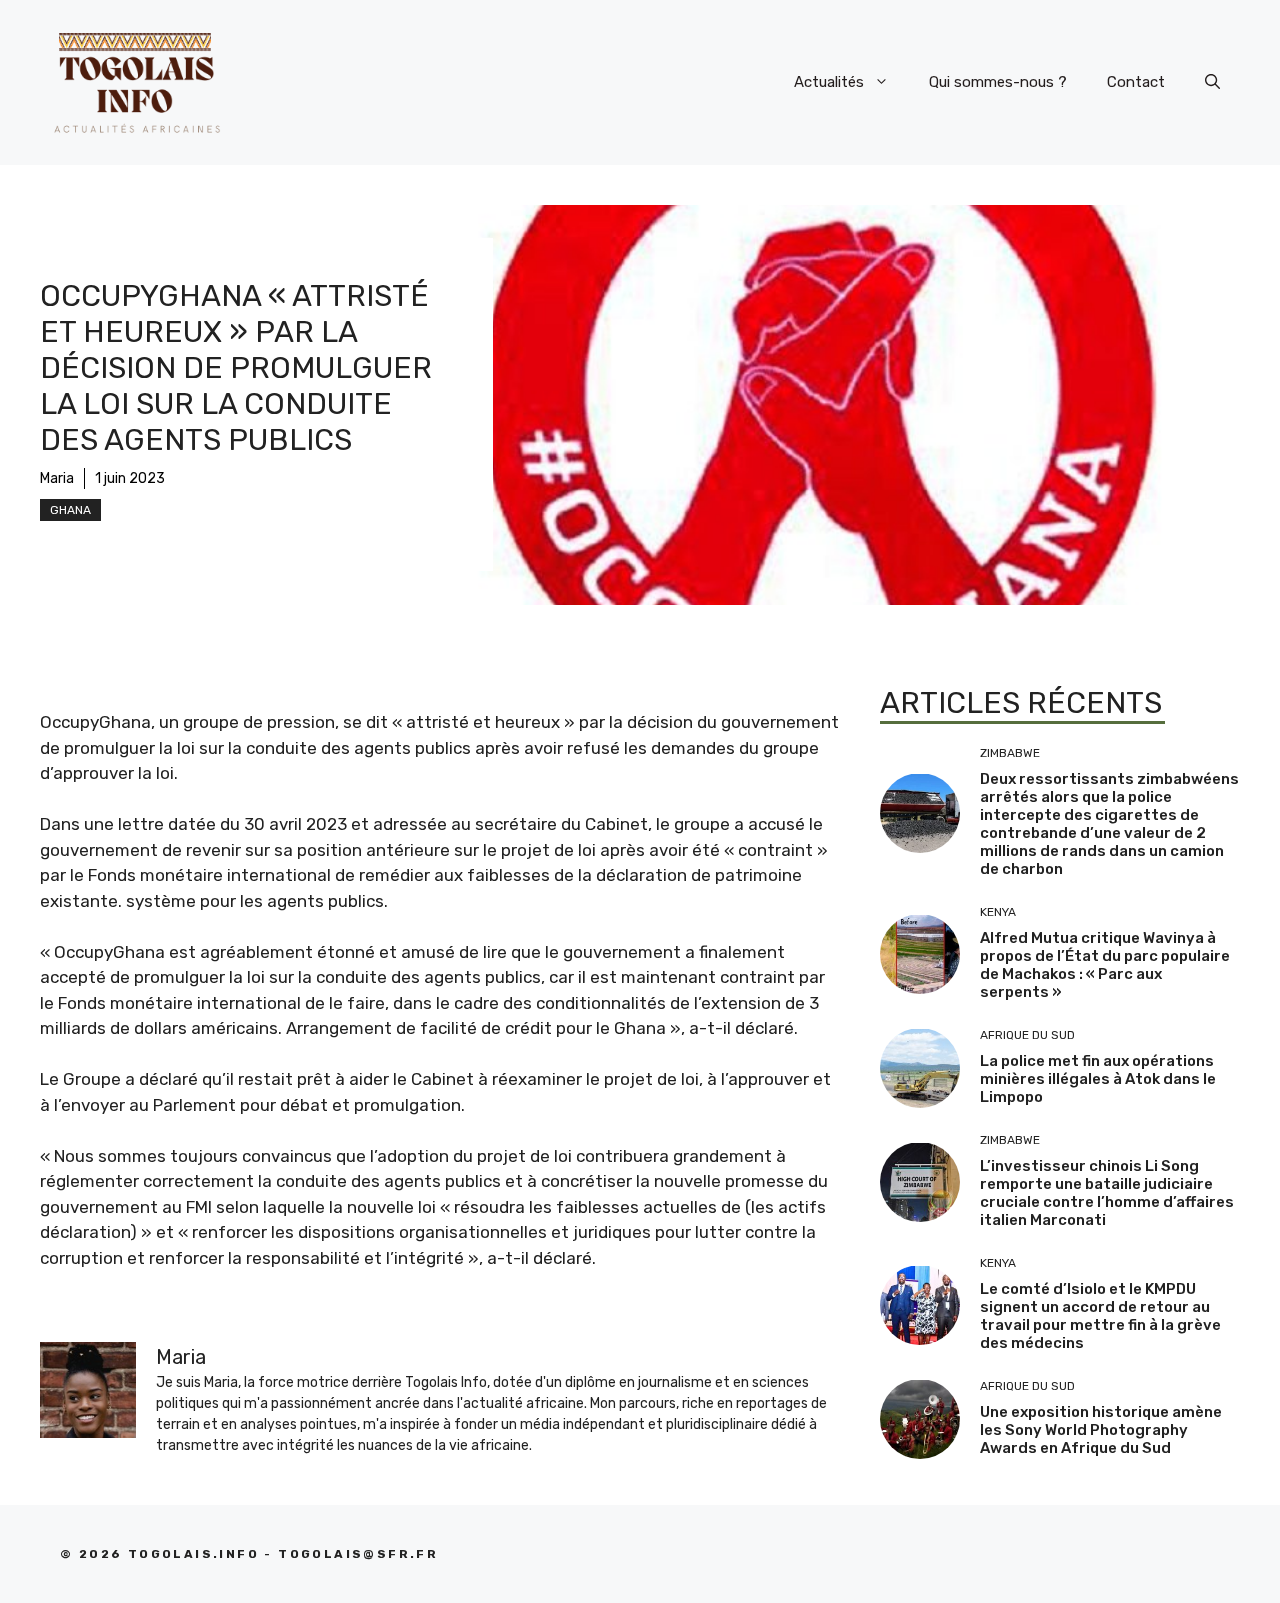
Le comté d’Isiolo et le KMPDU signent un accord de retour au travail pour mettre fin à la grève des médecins (1100, 1316)
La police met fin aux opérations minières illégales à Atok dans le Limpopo (1098, 1079)
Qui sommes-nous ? (998, 82)
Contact (1136, 82)
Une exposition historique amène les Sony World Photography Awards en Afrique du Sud (1101, 1430)
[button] (1212, 82)
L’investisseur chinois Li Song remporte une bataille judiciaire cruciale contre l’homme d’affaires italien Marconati (1107, 1193)
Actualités (829, 82)
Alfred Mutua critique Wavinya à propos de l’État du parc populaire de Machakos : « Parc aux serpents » (1105, 965)
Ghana (70, 510)
